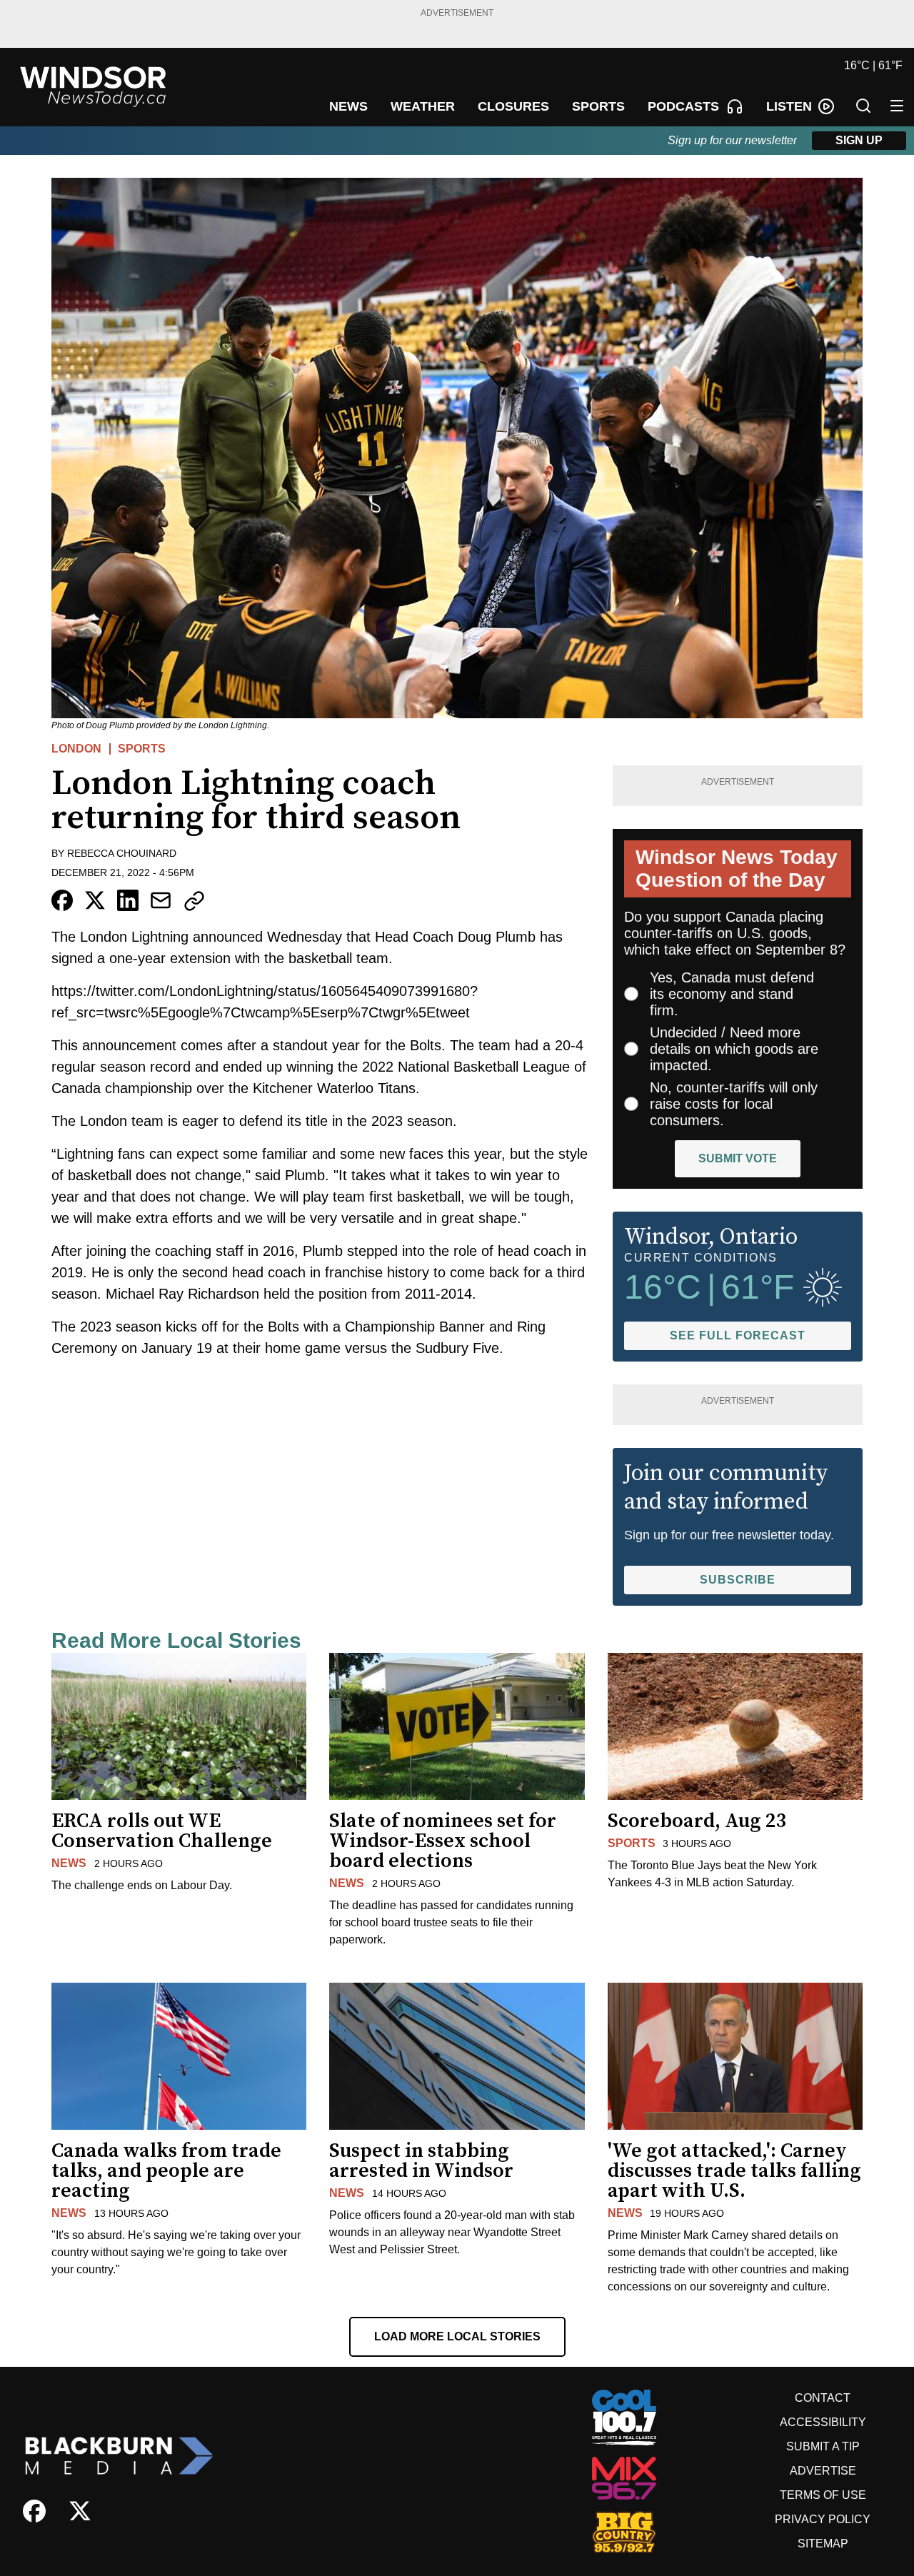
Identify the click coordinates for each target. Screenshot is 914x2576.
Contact (823, 2398)
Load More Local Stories (457, 2336)
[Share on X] (95, 900)
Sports (142, 749)
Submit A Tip (823, 2446)
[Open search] (863, 106)
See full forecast (738, 1335)
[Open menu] (897, 106)
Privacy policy (823, 2519)
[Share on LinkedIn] (128, 900)
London (76, 749)
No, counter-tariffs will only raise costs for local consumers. (734, 1104)
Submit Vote (738, 1158)
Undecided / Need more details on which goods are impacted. (734, 1049)
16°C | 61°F (873, 65)
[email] (161, 900)
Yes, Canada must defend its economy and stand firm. (732, 994)
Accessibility (823, 2422)
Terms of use (823, 2495)
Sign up (859, 140)
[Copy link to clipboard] (194, 901)
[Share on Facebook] (62, 900)
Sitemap (823, 2544)
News (69, 1863)
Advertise (823, 2471)
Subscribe (738, 1580)
